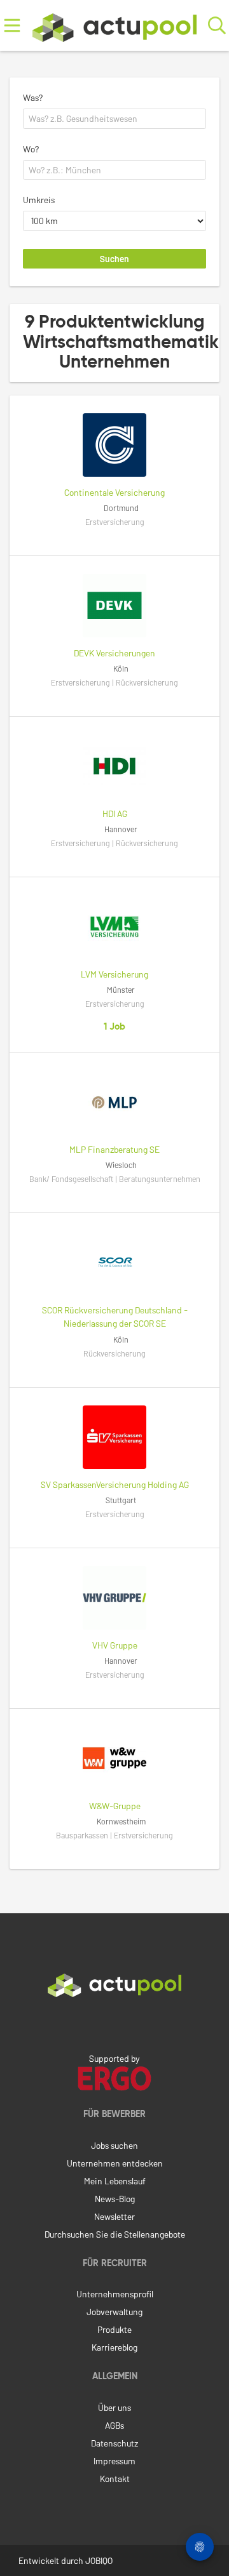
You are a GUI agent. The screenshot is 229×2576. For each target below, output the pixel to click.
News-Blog (115, 2199)
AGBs (114, 2425)
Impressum (114, 2461)
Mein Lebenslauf (115, 2181)
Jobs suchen (114, 2145)
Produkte (114, 2329)
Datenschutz (114, 2443)
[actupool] (115, 25)
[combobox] (114, 119)
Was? (33, 97)
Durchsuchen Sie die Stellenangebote (115, 2234)
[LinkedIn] (114, 2024)
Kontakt (115, 2479)
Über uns (114, 2407)
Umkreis (39, 200)
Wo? (31, 149)
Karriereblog (114, 2347)
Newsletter (114, 2216)
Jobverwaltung (114, 2312)
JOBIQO (99, 2560)
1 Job (114, 1027)
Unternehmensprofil (115, 2294)
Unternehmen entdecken (115, 2163)
